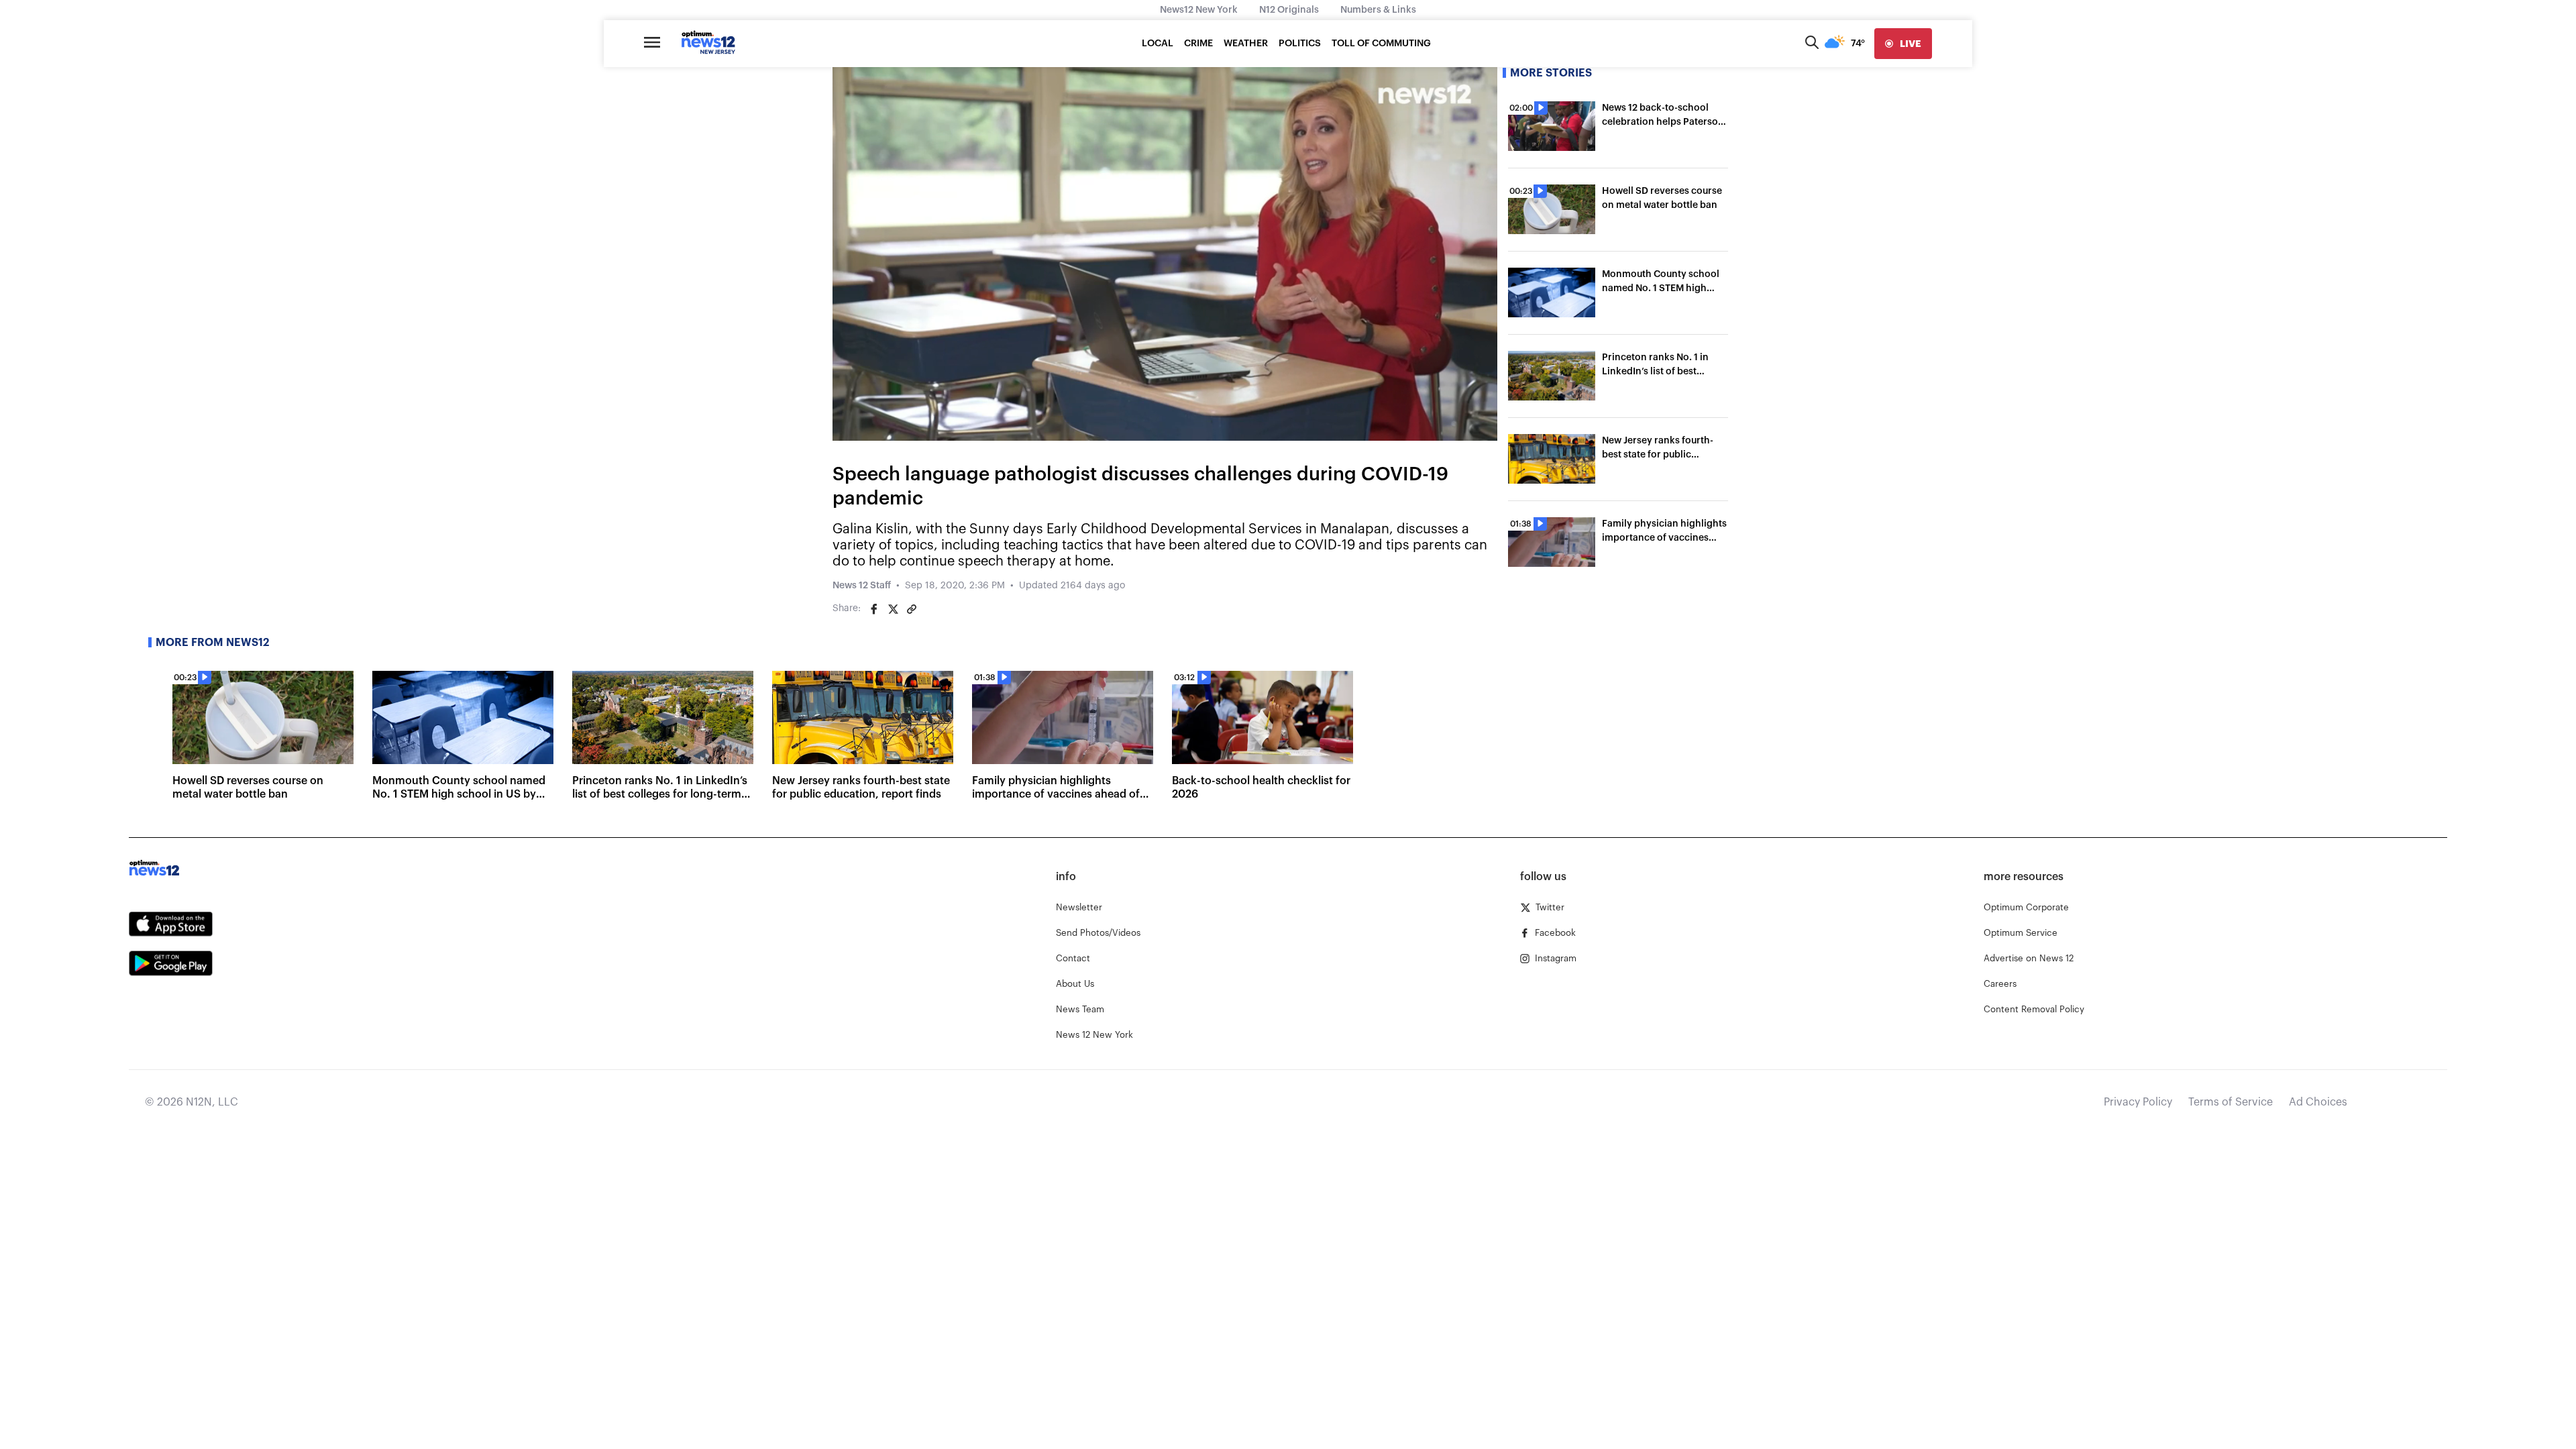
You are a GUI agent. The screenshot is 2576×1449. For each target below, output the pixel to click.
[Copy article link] (912, 609)
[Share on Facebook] (874, 609)
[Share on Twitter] (893, 609)
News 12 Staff (862, 586)
